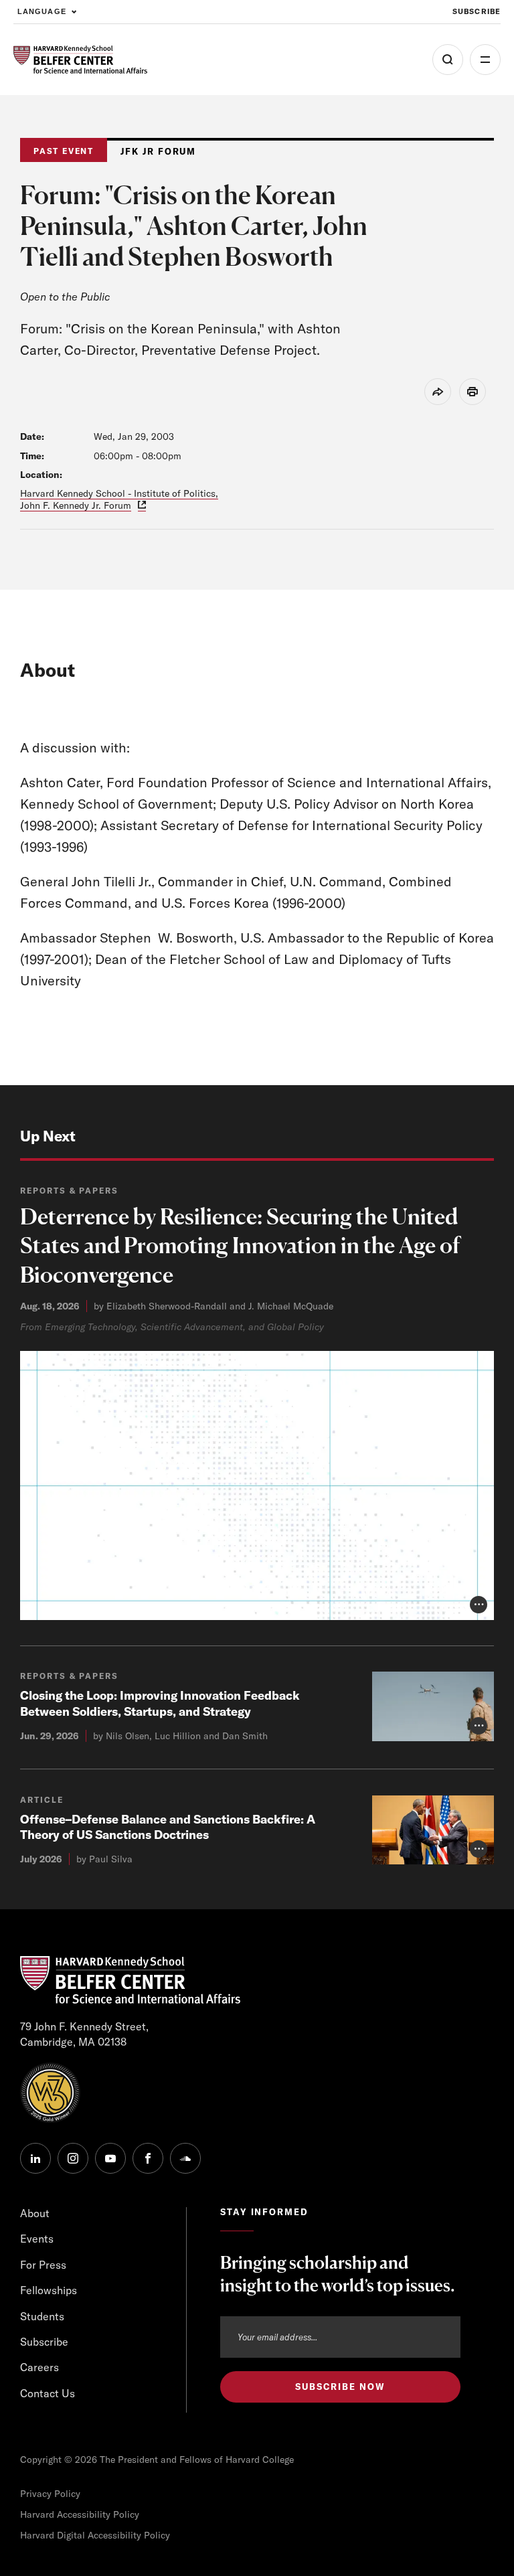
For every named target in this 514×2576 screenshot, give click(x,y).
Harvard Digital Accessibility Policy (95, 2535)
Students (42, 2316)
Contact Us (48, 2393)
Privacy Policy (50, 2494)
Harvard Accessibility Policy (80, 2514)
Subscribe (477, 11)
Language (42, 11)
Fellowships (49, 2290)
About (35, 2213)
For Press (43, 2265)
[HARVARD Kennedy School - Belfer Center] (80, 60)
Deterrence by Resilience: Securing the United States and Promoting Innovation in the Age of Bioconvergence (240, 1245)
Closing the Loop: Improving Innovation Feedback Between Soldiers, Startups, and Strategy (160, 1703)
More (485, 60)
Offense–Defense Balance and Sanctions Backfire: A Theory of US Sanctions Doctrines (168, 1827)
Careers (39, 2367)
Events (37, 2239)
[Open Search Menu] (448, 60)
